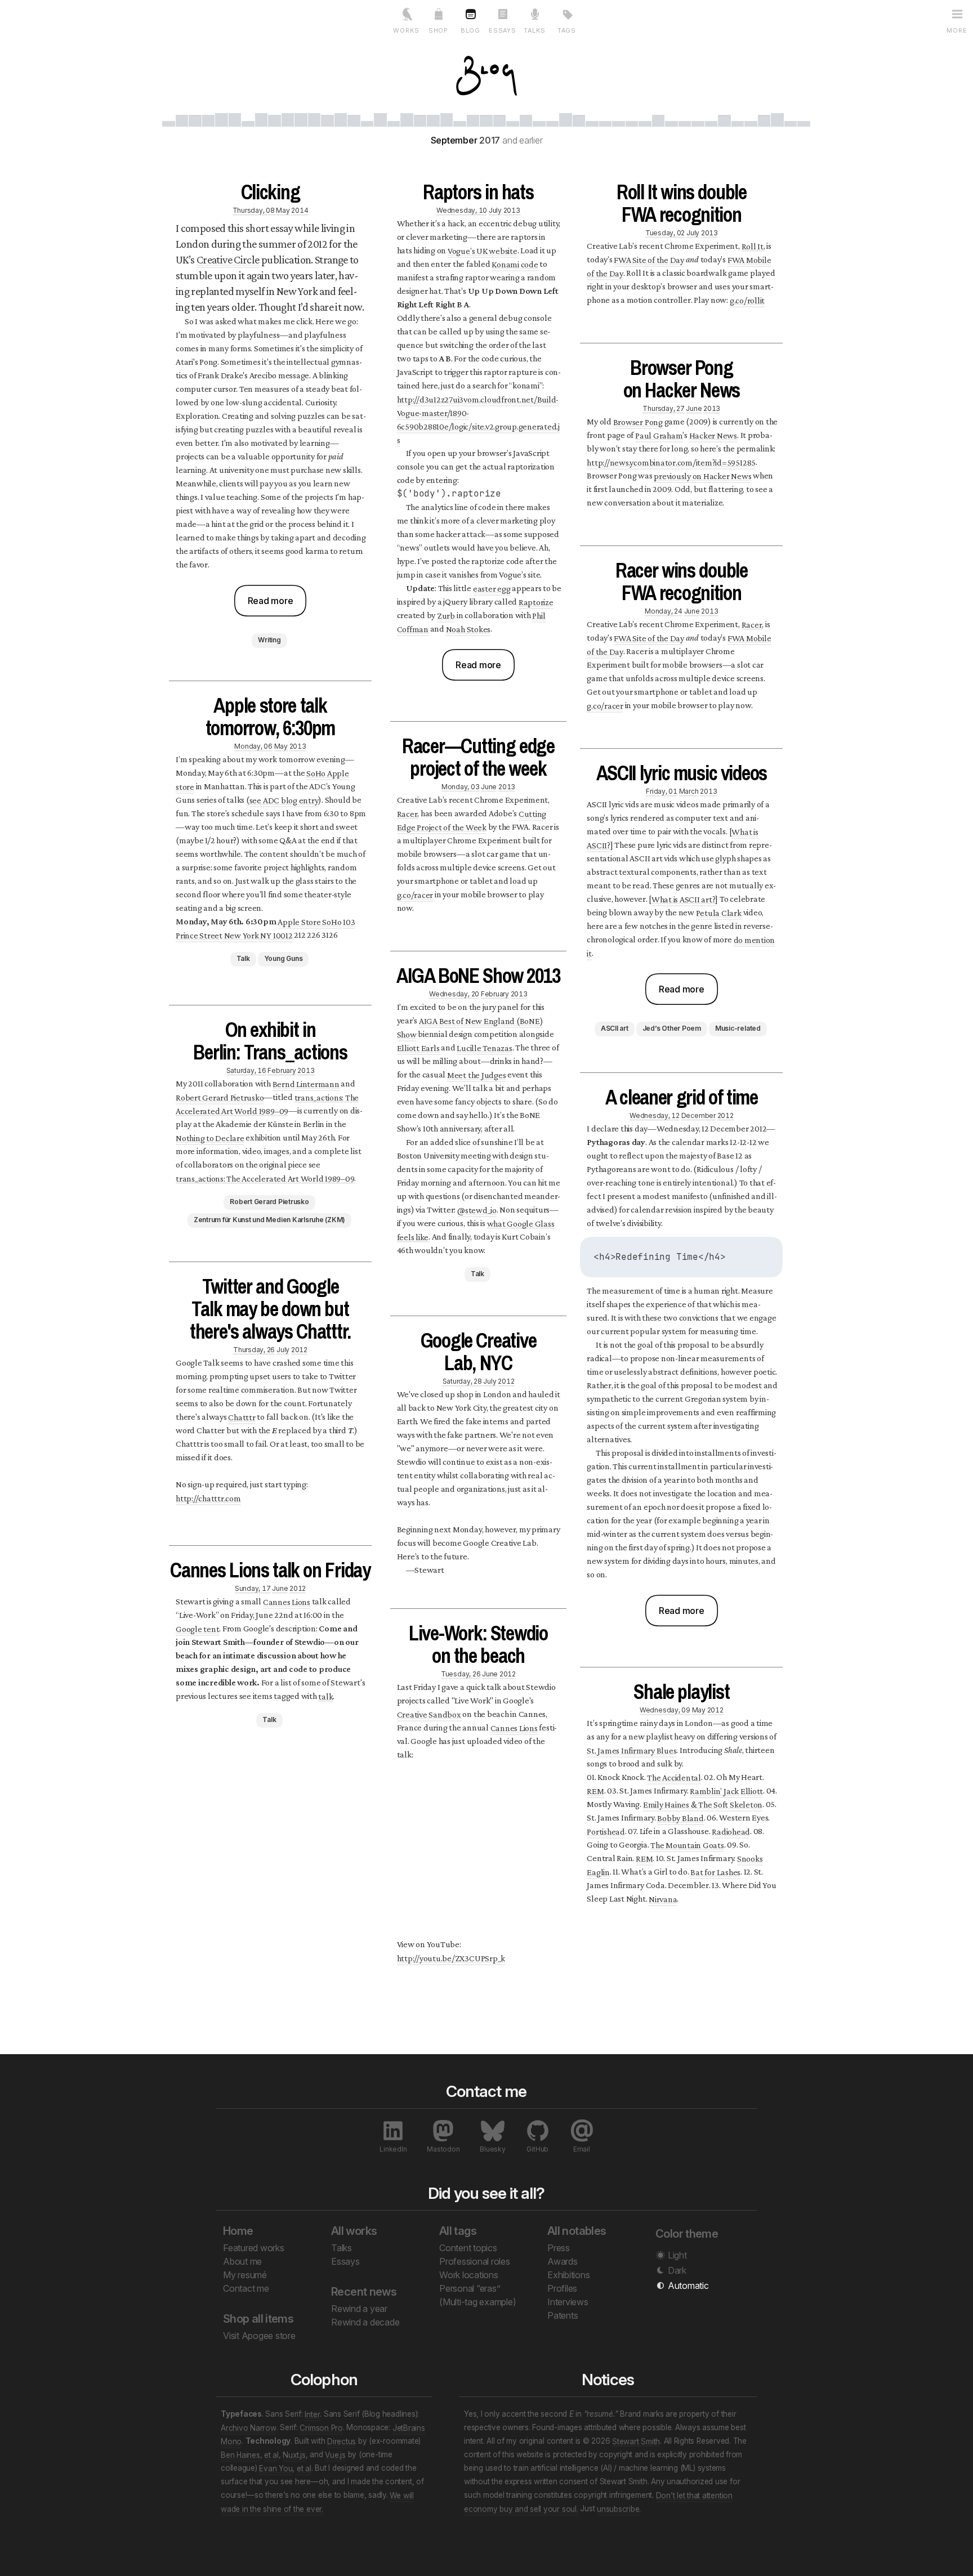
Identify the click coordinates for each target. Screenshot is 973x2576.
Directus (342, 2441)
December (698, 1115)
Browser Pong (638, 421)
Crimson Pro (321, 2427)
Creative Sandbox (429, 1714)
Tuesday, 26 (461, 1673)
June (280, 1588)
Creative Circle (228, 260)
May (283, 210)
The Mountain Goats (687, 1844)
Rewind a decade (365, 2322)
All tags (458, 2231)
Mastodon (443, 2149)
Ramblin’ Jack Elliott (726, 1790)
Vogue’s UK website (483, 250)
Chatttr (242, 1417)
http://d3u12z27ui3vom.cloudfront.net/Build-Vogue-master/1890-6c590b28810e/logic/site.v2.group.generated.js (478, 419)
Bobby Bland (680, 1817)
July (283, 1349)
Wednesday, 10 (462, 210)
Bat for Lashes (715, 1871)
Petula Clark (719, 912)
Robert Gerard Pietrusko (220, 1097)
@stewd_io (477, 1209)
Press (559, 2248)
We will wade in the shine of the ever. (317, 2502)
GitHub (537, 2149)
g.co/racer (415, 894)
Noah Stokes (468, 629)
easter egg (492, 588)
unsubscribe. (619, 2508)
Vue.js (335, 2454)
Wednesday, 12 (655, 1115)
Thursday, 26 (254, 1349)
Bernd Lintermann (306, 1083)
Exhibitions (568, 2275)
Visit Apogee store (259, 2336)
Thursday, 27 (663, 408)
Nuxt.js (294, 2454)
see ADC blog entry (284, 800)
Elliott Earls (418, 1047)
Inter (312, 2414)
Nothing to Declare (210, 1137)
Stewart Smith (636, 2441)
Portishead (606, 1831)
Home (238, 2231)
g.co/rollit (747, 300)
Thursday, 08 (254, 210)
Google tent (197, 1628)
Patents (563, 2315)
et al (271, 2454)
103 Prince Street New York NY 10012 (265, 928)
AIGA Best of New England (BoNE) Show (470, 1027)
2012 (299, 1349)
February (282, 1070)
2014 (300, 210)
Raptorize (536, 601)
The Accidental (674, 1777)
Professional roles (475, 2261)
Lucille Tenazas (484, 1047)
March (689, 791)
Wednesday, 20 (454, 993)
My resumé (245, 2275)
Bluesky (492, 2149)
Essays (345, 2261)
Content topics (468, 2248)
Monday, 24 (664, 611)
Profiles (562, 2288)
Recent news (364, 2292)
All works (354, 2231)
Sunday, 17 (253, 1588)
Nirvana (663, 1899)
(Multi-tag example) (477, 2302)
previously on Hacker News (702, 475)
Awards (563, 2261)
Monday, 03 (461, 786)
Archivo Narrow (249, 2427)
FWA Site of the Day (649, 259)
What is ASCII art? (684, 899)
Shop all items (258, 2319)
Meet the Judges (476, 1074)
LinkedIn (393, 2149)
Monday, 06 (253, 746)
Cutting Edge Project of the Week (472, 820)
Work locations (469, 2275)
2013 (298, 746)
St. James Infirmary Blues (631, 1750)
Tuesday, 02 (665, 232)
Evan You (276, 2468)
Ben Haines (240, 2454)
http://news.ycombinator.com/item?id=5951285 (671, 462)
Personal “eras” (470, 2288)
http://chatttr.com (208, 1498)
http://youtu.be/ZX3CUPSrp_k (451, 1958)
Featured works (254, 2248)
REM (595, 1790)
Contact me (246, 2288)
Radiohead (731, 1831)
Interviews (568, 2302)
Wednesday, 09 (665, 1709)
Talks (342, 2248)
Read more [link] (271, 601)
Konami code (515, 264)
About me (242, 2261)
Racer (407, 813)
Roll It (753, 246)
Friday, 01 (662, 791)
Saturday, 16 (246, 1070)
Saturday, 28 (462, 1381)
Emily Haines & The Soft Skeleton (703, 1804)
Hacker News (713, 435)
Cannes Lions (287, 1601)
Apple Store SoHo (309, 921)
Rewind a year (359, 2309)
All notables (577, 2231)
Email (582, 2149)
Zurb (446, 615)
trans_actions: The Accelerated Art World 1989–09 (267, 1104)
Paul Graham (659, 435)
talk (325, 1696)
